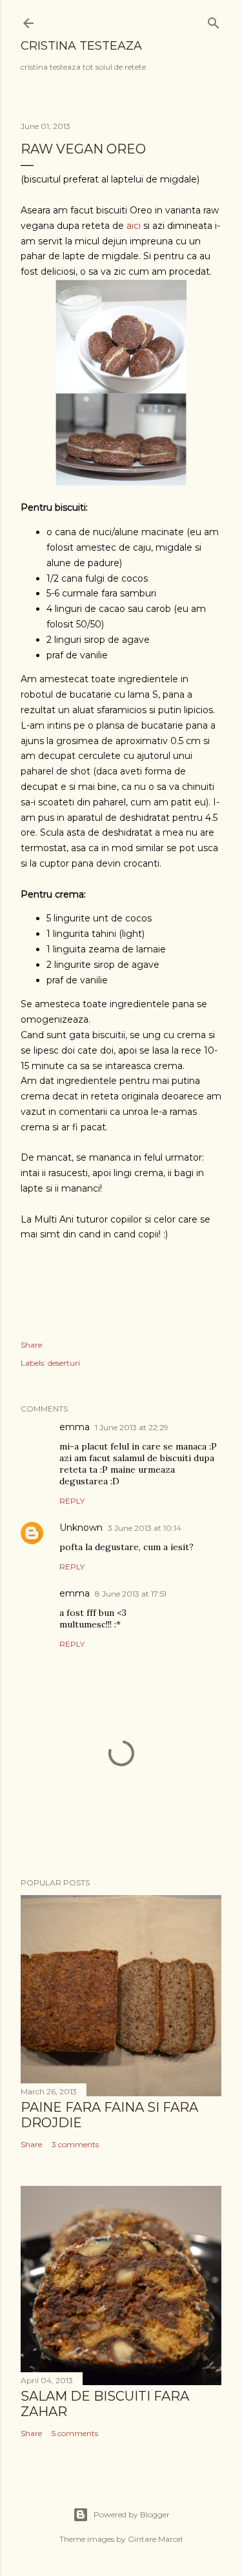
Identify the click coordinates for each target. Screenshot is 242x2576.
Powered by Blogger (132, 2514)
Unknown (81, 1528)
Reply (72, 1501)
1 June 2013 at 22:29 (132, 1427)
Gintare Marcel (155, 2539)
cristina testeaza (81, 46)
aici (134, 226)
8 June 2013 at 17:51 (131, 1594)
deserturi (64, 1363)
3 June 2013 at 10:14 (145, 1528)
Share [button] (31, 1345)
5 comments (75, 2433)
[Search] (214, 20)
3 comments (75, 2144)
